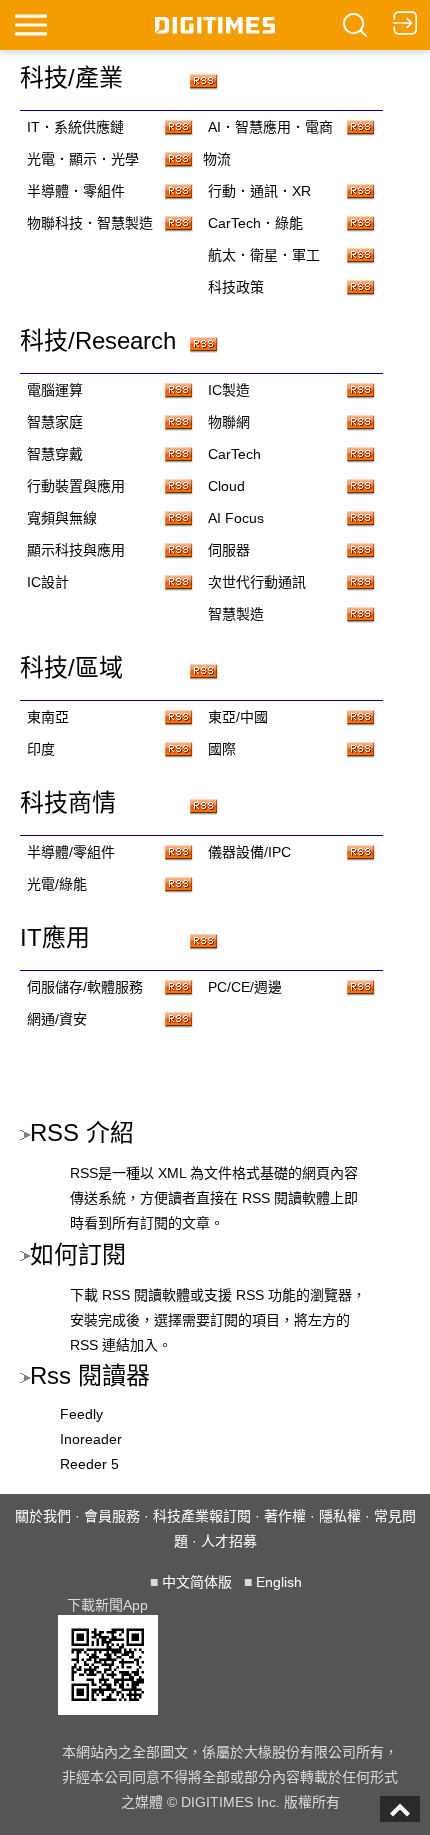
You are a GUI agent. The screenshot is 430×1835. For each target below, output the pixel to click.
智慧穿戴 (55, 454)
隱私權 (340, 1516)
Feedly (81, 1414)
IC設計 (48, 582)
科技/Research (98, 340)
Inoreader (91, 1439)
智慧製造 (236, 614)
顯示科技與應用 (76, 550)
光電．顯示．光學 (83, 159)
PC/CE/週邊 (245, 987)
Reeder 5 (89, 1464)
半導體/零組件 (71, 852)
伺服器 (229, 550)
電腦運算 (55, 390)
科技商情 (68, 802)
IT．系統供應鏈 (75, 127)
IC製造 (229, 390)
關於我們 (43, 1516)
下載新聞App (107, 1605)
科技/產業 (71, 77)
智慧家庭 (55, 422)
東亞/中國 (238, 717)
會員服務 (112, 1516)
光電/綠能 (57, 884)
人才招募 (229, 1541)
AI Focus (236, 518)
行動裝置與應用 (76, 486)
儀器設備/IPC (249, 852)
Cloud (226, 486)
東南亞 (48, 717)
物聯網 (229, 422)
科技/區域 (71, 667)
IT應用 (55, 937)
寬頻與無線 (62, 518)
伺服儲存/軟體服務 (85, 987)
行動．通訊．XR (259, 191)
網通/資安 (57, 1019)
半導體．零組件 (76, 191)
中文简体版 (197, 1582)
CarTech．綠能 (255, 223)
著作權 (285, 1516)
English (279, 1582)
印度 (41, 749)
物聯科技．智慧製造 (90, 223)
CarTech (234, 454)
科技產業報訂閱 (202, 1516)
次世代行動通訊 (257, 582)
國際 (222, 749)
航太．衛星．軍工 (264, 255)
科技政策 (236, 287)
